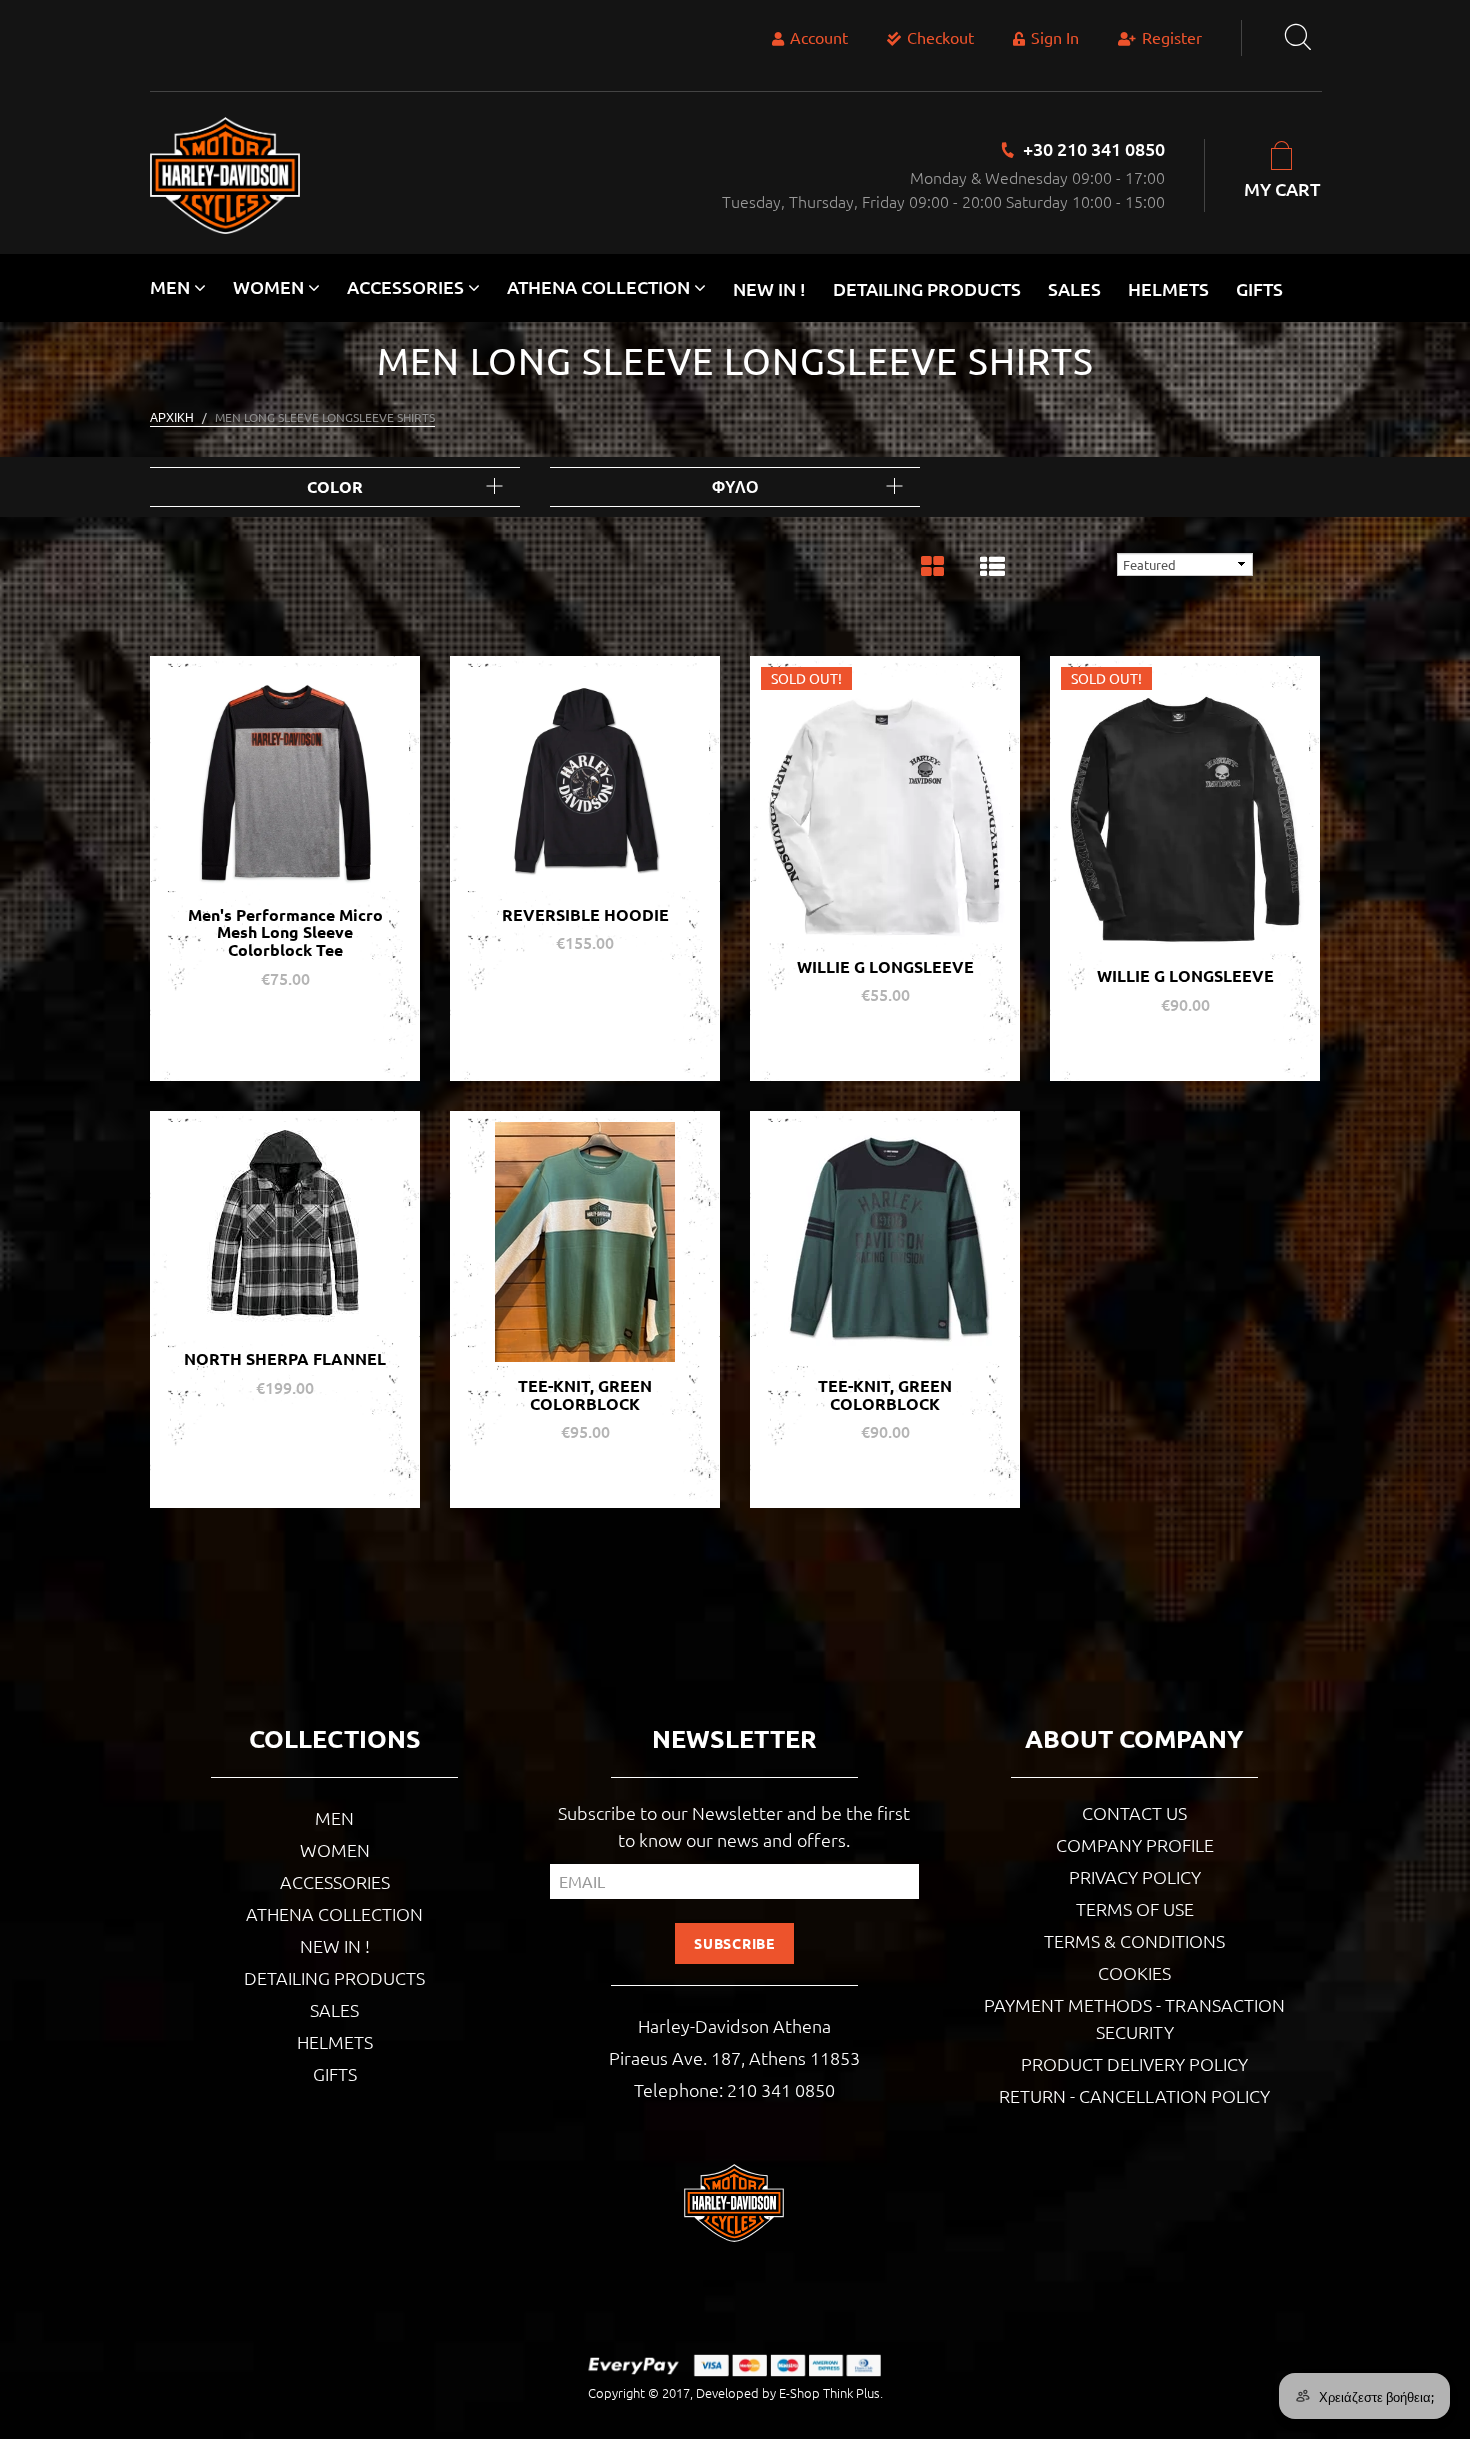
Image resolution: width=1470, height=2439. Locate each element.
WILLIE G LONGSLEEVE (885, 966)
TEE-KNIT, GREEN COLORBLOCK (585, 1394)
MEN (334, 1817)
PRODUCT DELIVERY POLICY (1134, 2063)
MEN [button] (172, 286)
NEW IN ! (769, 288)
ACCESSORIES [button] (407, 286)
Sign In (1055, 37)
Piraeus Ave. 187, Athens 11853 (734, 2057)
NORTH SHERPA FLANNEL (285, 1358)
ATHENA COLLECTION (334, 1913)
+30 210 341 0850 (1094, 148)
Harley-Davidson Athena (734, 2025)
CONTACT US (1134, 1812)
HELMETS (1168, 288)
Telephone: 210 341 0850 (734, 2089)
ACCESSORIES (335, 1881)
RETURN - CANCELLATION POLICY (1134, 2095)
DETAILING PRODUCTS (927, 288)
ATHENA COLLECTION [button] (600, 286)
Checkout (940, 37)
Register (1172, 37)
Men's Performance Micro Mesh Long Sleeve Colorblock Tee (285, 932)
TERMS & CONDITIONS (1134, 1940)
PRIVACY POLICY (1135, 1876)
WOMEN (335, 1849)
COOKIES (1134, 1972)
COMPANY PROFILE (1135, 1844)
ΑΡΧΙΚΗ (172, 417)
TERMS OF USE (1135, 1908)
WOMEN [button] (270, 286)
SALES (1074, 288)
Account (819, 37)
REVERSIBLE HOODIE (585, 914)
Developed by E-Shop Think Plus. (789, 2392)
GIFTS (1259, 288)
